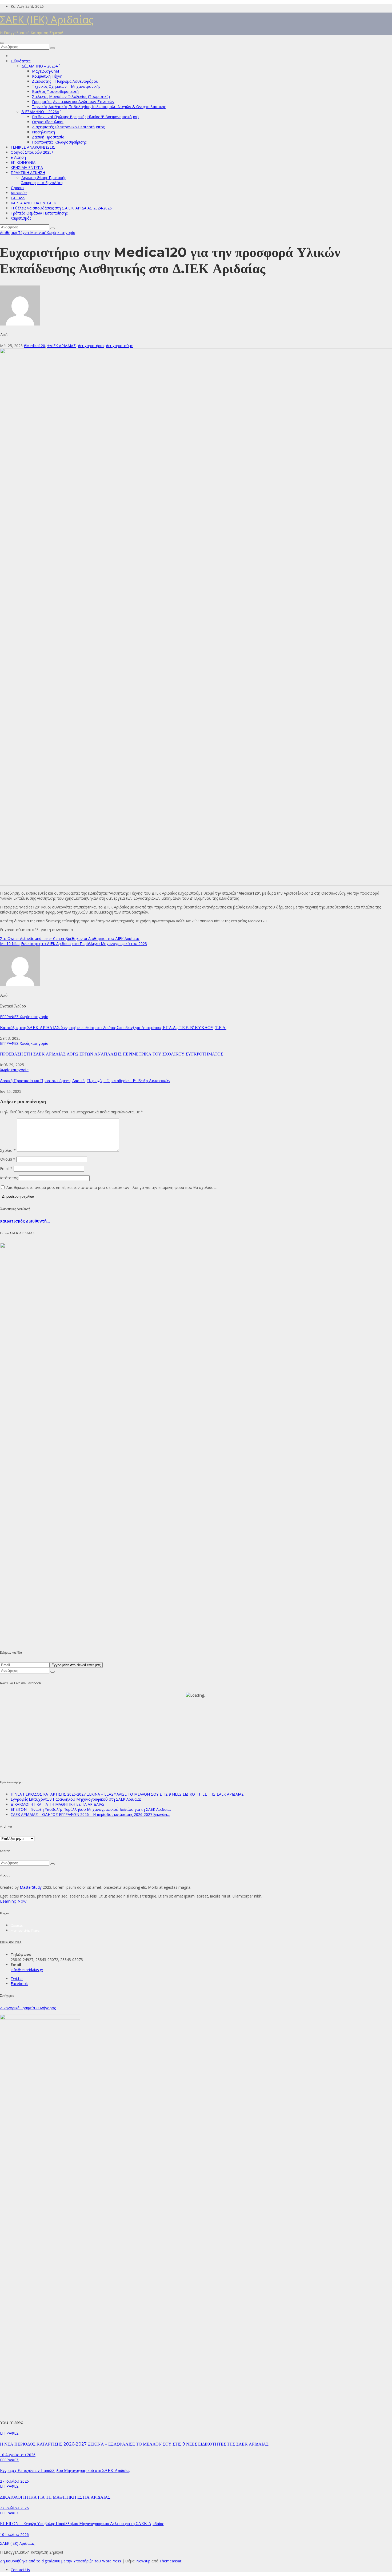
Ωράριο (17, 188)
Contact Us (20, 2570)
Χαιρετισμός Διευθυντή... (25, 1221)
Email (6, 1168)
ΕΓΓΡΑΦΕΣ (10, 1017)
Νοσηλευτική (43, 132)
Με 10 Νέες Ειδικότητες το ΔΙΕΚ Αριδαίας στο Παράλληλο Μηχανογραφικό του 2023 (73, 944)
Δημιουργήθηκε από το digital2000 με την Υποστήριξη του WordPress (61, 2561)
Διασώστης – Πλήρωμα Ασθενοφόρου (65, 81)
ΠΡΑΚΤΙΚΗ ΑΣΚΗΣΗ (28, 172)
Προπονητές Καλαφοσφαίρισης (59, 142)
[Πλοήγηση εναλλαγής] (2, 43)
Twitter (17, 1978)
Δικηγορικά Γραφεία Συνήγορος (28, 2008)
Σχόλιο (8, 1150)
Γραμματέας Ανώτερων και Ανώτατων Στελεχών (73, 102)
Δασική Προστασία (48, 137)
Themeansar (170, 2561)
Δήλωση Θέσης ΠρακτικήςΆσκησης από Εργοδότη (44, 180)
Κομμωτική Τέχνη (47, 76)
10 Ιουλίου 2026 (14, 2535)
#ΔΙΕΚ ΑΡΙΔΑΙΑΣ (61, 346)
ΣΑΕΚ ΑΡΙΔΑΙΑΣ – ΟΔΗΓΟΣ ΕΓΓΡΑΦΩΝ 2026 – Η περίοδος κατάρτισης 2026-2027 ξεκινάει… (90, 1814)
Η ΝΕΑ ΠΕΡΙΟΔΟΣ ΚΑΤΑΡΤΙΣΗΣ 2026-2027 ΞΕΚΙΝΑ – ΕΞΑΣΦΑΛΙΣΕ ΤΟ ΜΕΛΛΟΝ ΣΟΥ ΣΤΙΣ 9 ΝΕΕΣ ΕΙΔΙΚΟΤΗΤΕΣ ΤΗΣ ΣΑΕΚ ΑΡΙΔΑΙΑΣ (127, 1794)
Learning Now (13, 1901)
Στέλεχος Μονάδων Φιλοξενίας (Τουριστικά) (71, 96)
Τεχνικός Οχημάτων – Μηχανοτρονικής (66, 86)
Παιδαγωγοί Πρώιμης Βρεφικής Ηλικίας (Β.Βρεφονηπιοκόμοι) (85, 117)
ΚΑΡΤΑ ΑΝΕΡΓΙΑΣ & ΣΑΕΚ (33, 203)
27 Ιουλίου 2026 (14, 2481)
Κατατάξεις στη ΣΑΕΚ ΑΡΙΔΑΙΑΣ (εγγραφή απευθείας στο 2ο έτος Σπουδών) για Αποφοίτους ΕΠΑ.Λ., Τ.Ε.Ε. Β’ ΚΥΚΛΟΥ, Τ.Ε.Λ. (113, 1028)
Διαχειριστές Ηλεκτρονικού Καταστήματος (68, 127)
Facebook (19, 1984)
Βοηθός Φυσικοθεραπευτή (55, 91)
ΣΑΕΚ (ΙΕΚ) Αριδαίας (47, 19)
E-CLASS (18, 198)
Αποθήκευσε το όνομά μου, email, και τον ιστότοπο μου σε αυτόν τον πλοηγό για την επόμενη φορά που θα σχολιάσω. (112, 1187)
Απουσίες (19, 193)
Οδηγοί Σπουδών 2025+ (32, 152)
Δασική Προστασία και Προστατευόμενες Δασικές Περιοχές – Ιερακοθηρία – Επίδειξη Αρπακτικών (85, 1081)
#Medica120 (34, 346)
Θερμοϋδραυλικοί (48, 122)
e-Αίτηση (18, 157)
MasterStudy (31, 1887)
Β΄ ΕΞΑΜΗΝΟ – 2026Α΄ (40, 112)
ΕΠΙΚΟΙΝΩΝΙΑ (23, 162)
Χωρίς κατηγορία (61, 233)
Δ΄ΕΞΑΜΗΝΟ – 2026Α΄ (40, 66)
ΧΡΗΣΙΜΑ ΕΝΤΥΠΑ (27, 167)
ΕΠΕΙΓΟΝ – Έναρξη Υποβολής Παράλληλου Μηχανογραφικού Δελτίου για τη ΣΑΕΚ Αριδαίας (91, 1809)
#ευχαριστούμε (119, 346)
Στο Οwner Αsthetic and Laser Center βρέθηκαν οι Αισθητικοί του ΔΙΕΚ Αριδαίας (70, 938)
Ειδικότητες (21, 61)
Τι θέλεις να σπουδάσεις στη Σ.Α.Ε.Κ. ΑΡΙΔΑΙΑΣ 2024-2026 (61, 208)
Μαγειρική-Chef (46, 71)
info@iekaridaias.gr (27, 1970)
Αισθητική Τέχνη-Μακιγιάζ (23, 233)
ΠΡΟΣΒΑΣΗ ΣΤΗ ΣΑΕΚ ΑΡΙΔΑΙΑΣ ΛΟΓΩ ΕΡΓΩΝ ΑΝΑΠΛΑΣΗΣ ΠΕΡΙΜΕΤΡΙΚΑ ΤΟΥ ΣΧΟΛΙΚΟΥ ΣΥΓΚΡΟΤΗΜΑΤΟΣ (111, 1054)
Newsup (143, 2561)
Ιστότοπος (9, 1178)
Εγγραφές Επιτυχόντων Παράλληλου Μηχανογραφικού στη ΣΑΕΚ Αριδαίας (76, 1799)
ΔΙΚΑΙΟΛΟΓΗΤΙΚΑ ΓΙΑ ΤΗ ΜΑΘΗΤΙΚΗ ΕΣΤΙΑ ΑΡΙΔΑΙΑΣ (58, 1804)
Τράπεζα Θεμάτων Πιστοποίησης (39, 213)
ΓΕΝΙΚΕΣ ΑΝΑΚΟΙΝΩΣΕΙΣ (33, 147)
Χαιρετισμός (21, 218)
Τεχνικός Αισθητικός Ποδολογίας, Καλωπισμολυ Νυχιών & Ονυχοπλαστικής (99, 107)
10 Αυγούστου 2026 (18, 2455)
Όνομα (8, 1159)
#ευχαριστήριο (91, 346)
